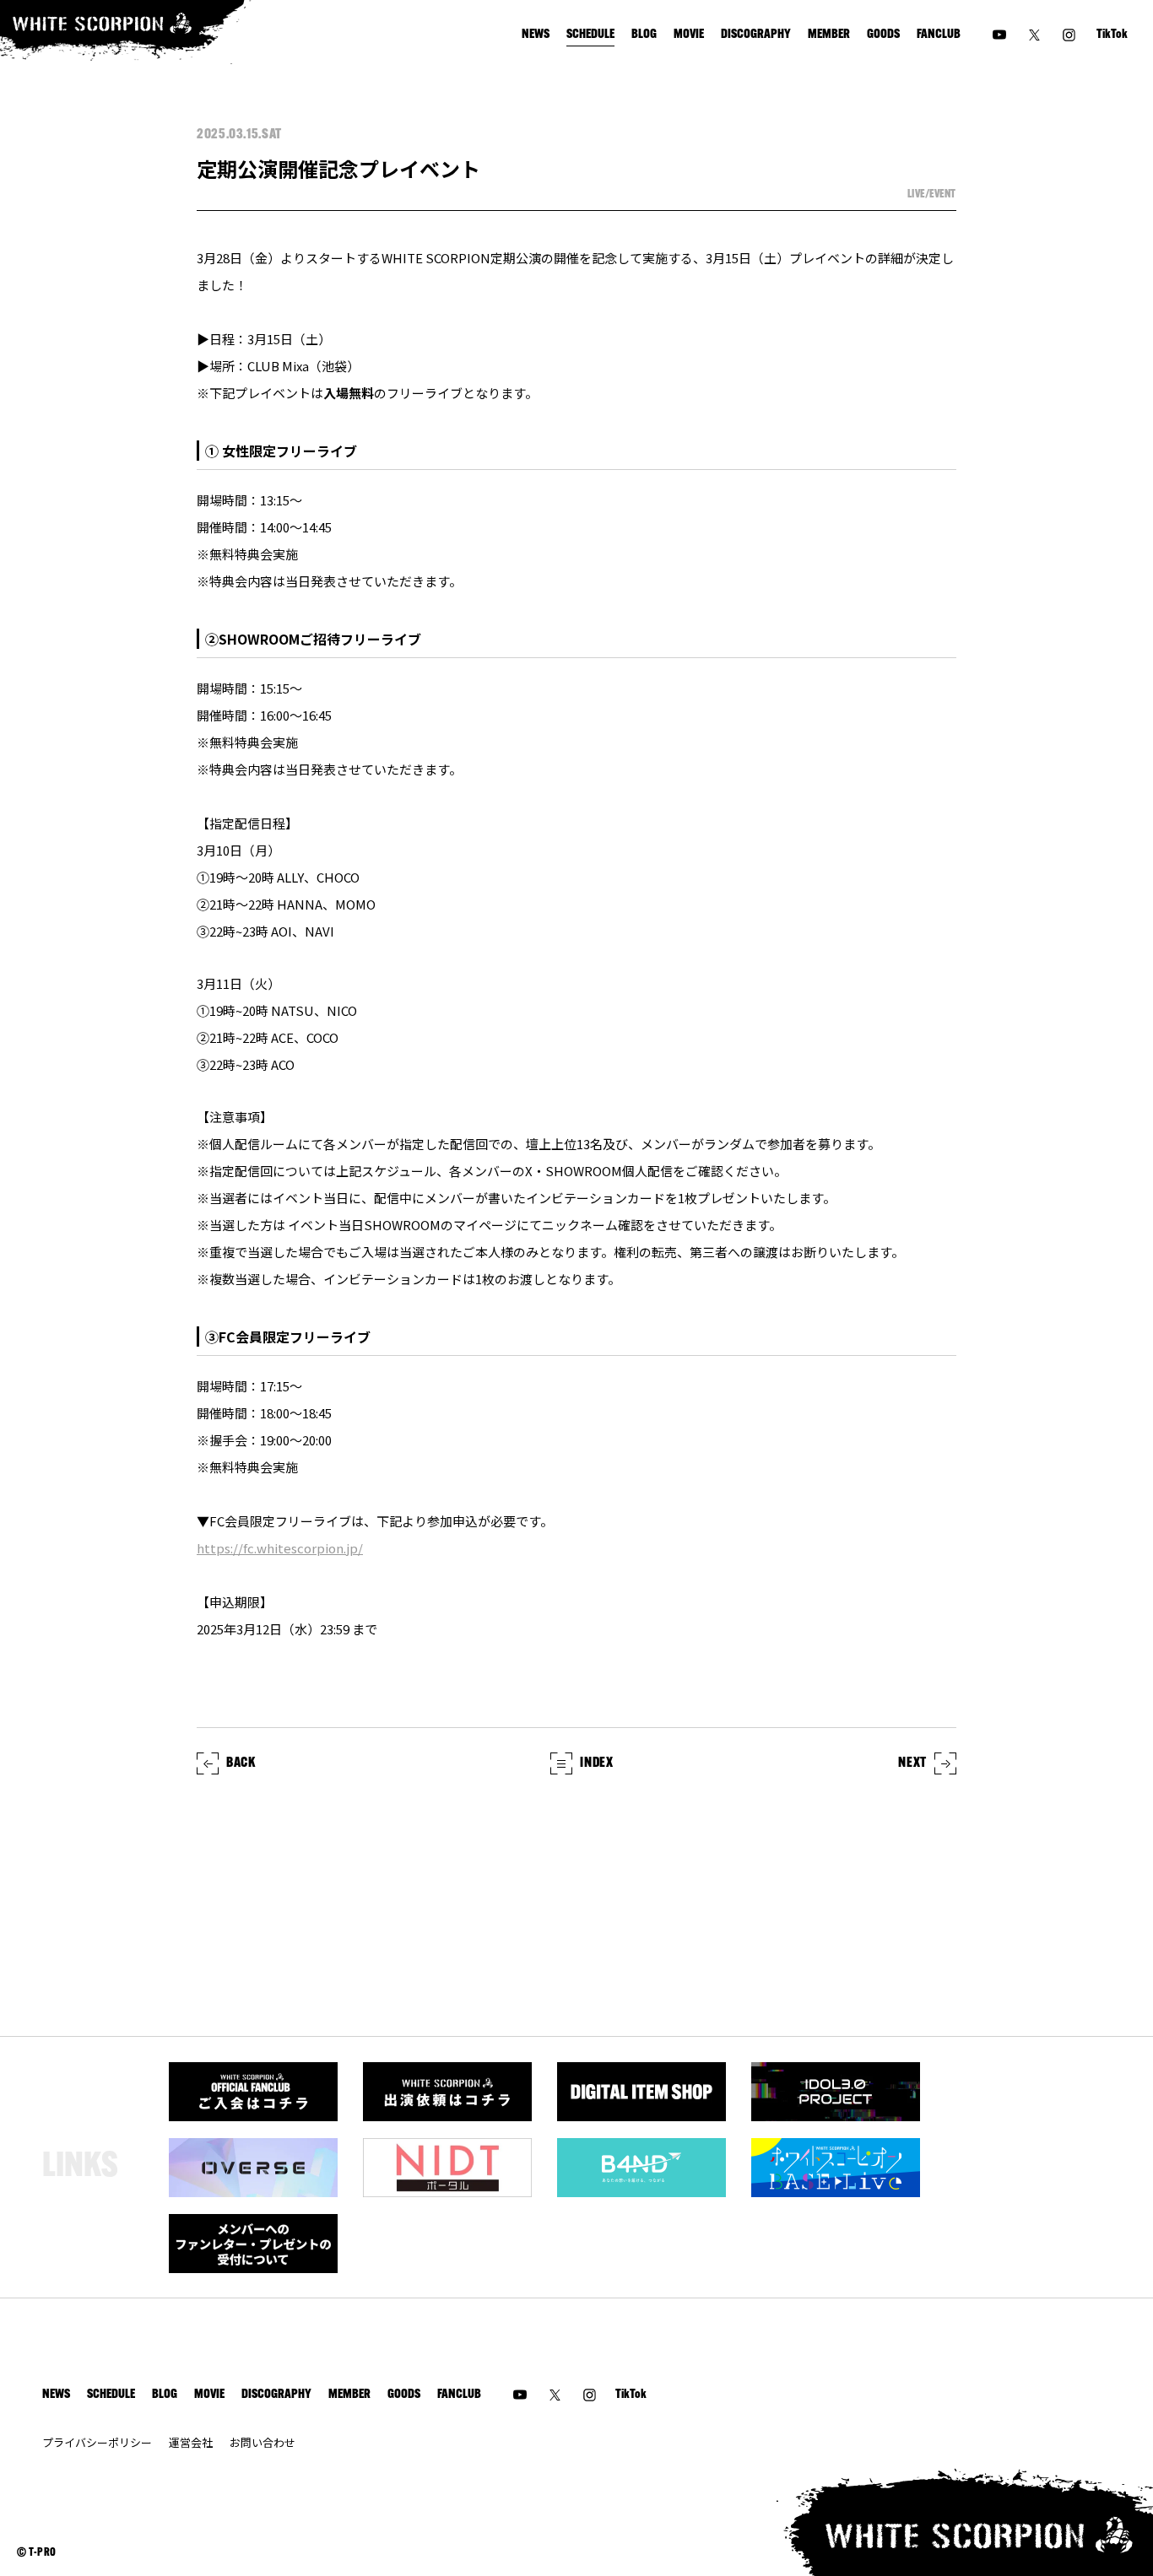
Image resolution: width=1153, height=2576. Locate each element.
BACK (241, 1763)
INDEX (596, 1763)
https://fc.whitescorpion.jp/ (280, 1548)
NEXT (912, 1763)
